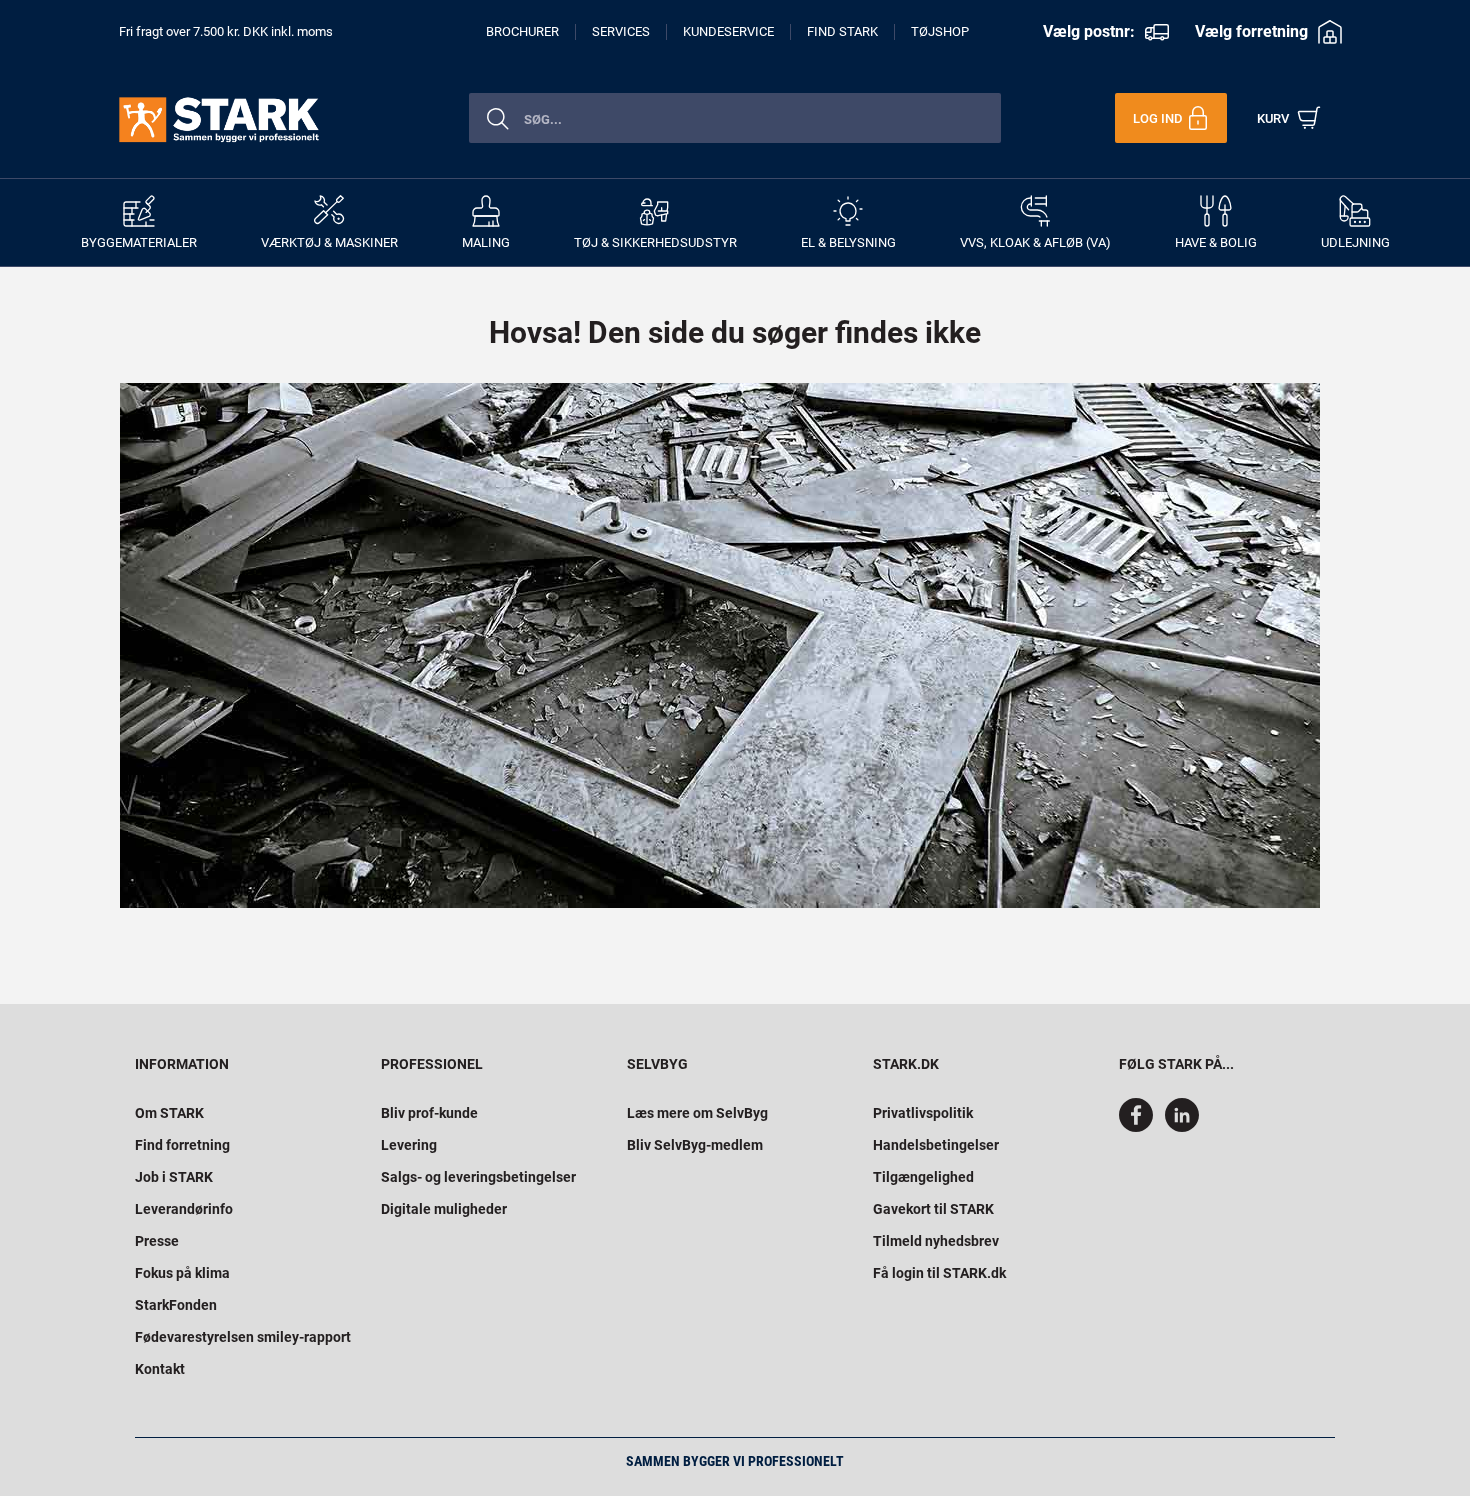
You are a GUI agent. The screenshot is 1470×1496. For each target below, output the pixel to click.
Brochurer (522, 31)
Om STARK (169, 1113)
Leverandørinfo (184, 1209)
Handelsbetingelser (936, 1145)
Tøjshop (940, 31)
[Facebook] (1140, 1127)
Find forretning (182, 1145)
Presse (157, 1241)
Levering (409, 1145)
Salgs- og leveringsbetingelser (478, 1177)
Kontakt (160, 1369)
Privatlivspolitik (923, 1113)
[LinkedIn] (1182, 1127)
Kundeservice (728, 31)
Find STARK (842, 31)
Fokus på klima (182, 1273)
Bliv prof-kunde (429, 1113)
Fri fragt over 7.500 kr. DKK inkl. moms (226, 31)
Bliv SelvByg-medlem (695, 1145)
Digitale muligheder (444, 1209)
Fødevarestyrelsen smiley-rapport (243, 1337)
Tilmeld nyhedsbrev (936, 1241)
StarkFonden (176, 1305)
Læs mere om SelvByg (697, 1113)
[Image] (720, 645)
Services (621, 31)
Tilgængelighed (923, 1177)
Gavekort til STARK (933, 1209)
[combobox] (735, 118)
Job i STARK (174, 1177)
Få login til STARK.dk (939, 1273)
